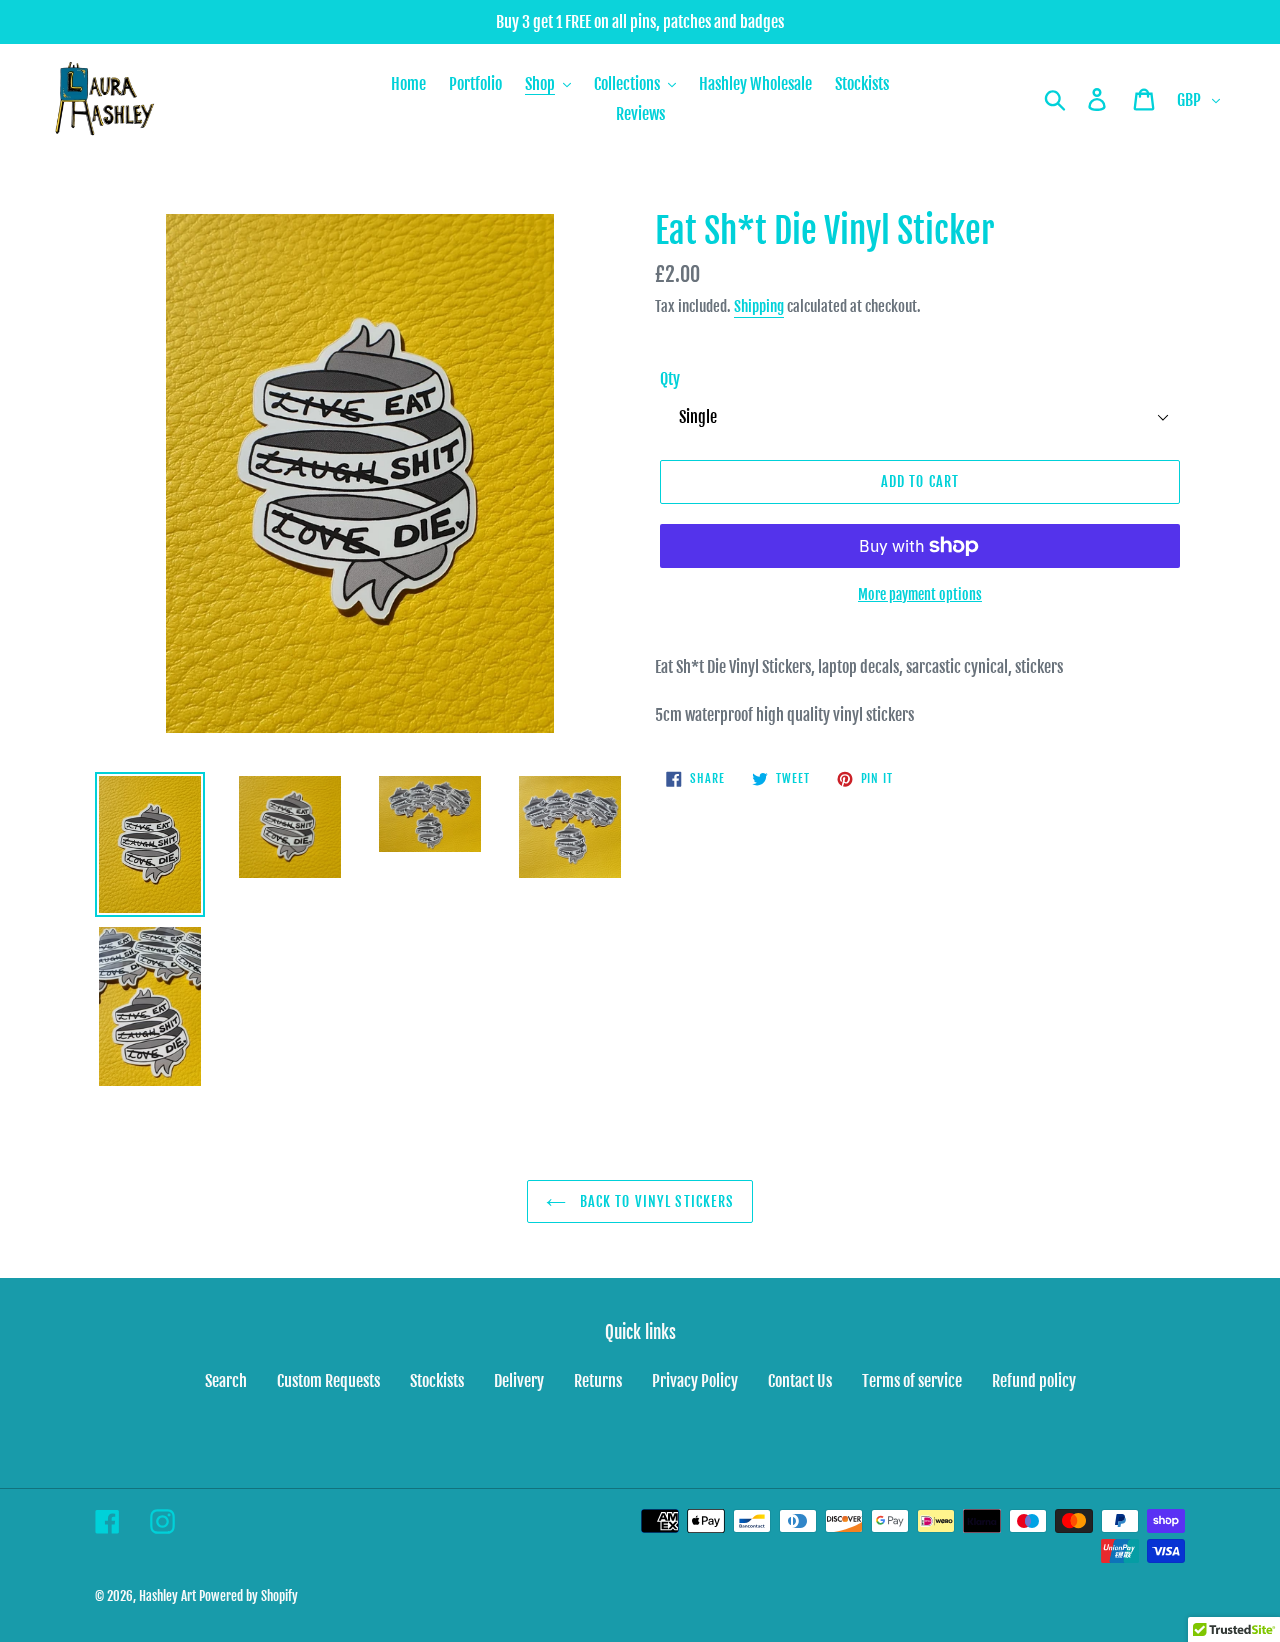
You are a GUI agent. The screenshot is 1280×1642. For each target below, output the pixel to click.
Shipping (759, 306)
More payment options (920, 594)
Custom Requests (328, 1381)
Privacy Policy (695, 1381)
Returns (598, 1381)
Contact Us (800, 1381)
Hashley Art (167, 1596)
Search (226, 1381)
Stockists (437, 1381)
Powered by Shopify (248, 1596)
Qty (670, 379)
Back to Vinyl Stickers (655, 1201)
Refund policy (1034, 1381)
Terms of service (912, 1381)
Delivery (519, 1381)
